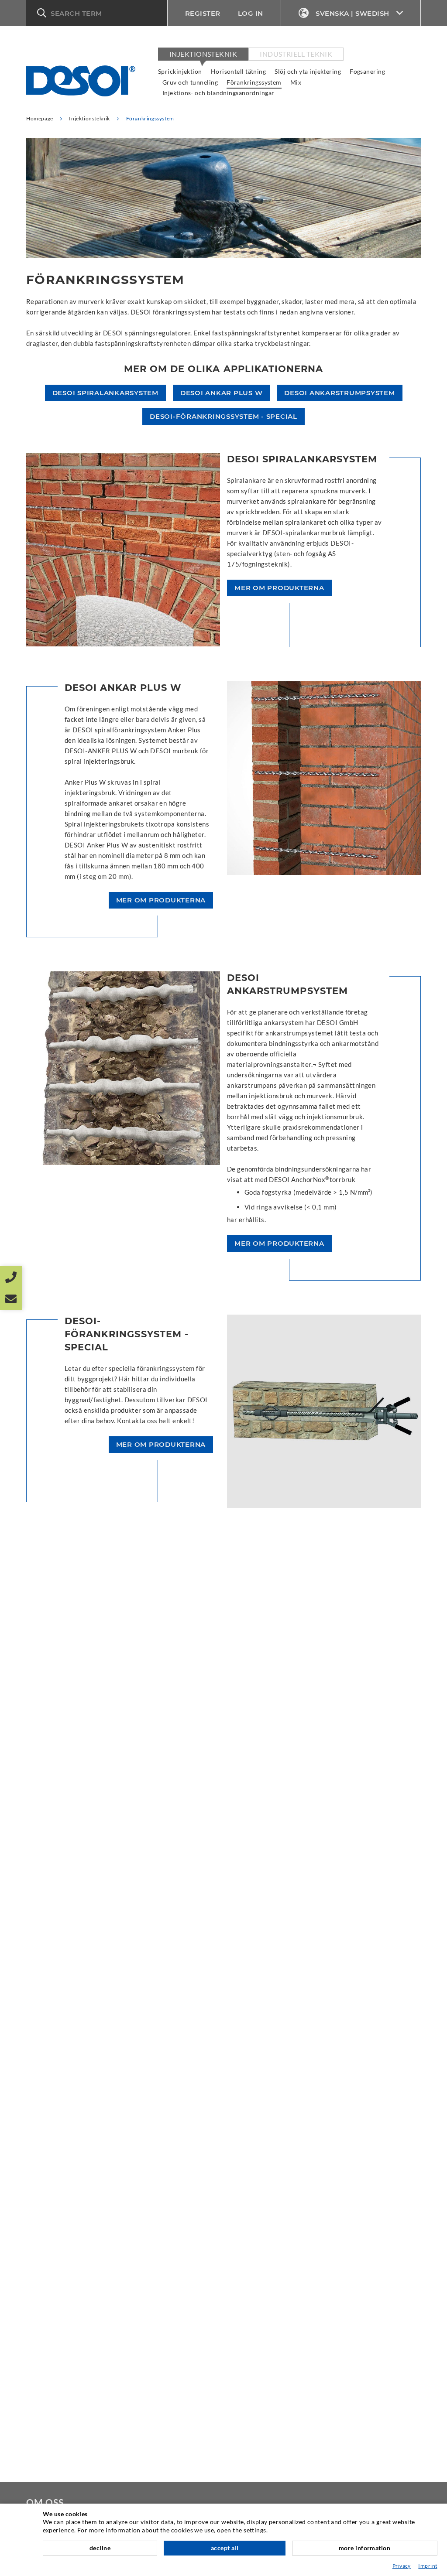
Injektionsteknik (203, 54)
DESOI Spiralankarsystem (105, 393)
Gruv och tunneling (190, 82)
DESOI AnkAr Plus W (222, 393)
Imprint (428, 2566)
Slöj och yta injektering (308, 71)
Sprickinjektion (180, 71)
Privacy (402, 2566)
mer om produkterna (279, 588)
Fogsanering (367, 71)
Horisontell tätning (239, 71)
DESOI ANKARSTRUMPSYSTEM (339, 393)
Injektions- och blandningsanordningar (218, 93)
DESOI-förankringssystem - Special (223, 416)
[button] (97, 13)
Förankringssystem (254, 82)
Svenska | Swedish (352, 13)
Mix (296, 82)
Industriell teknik (296, 54)
